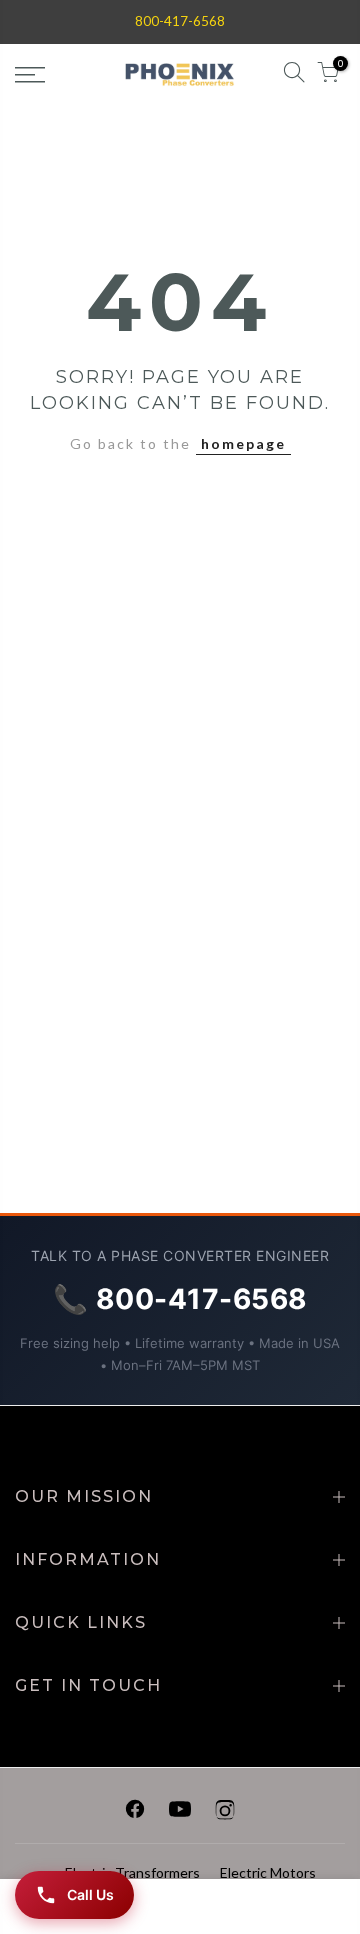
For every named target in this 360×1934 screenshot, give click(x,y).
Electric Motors (268, 1872)
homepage (243, 443)
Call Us (90, 1894)
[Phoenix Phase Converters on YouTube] (180, 1812)
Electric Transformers (132, 1872)
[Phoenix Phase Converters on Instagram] (225, 1812)
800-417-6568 (180, 21)
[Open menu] (50, 75)
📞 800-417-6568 (180, 1299)
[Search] (294, 75)
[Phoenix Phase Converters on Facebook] (135, 1812)
